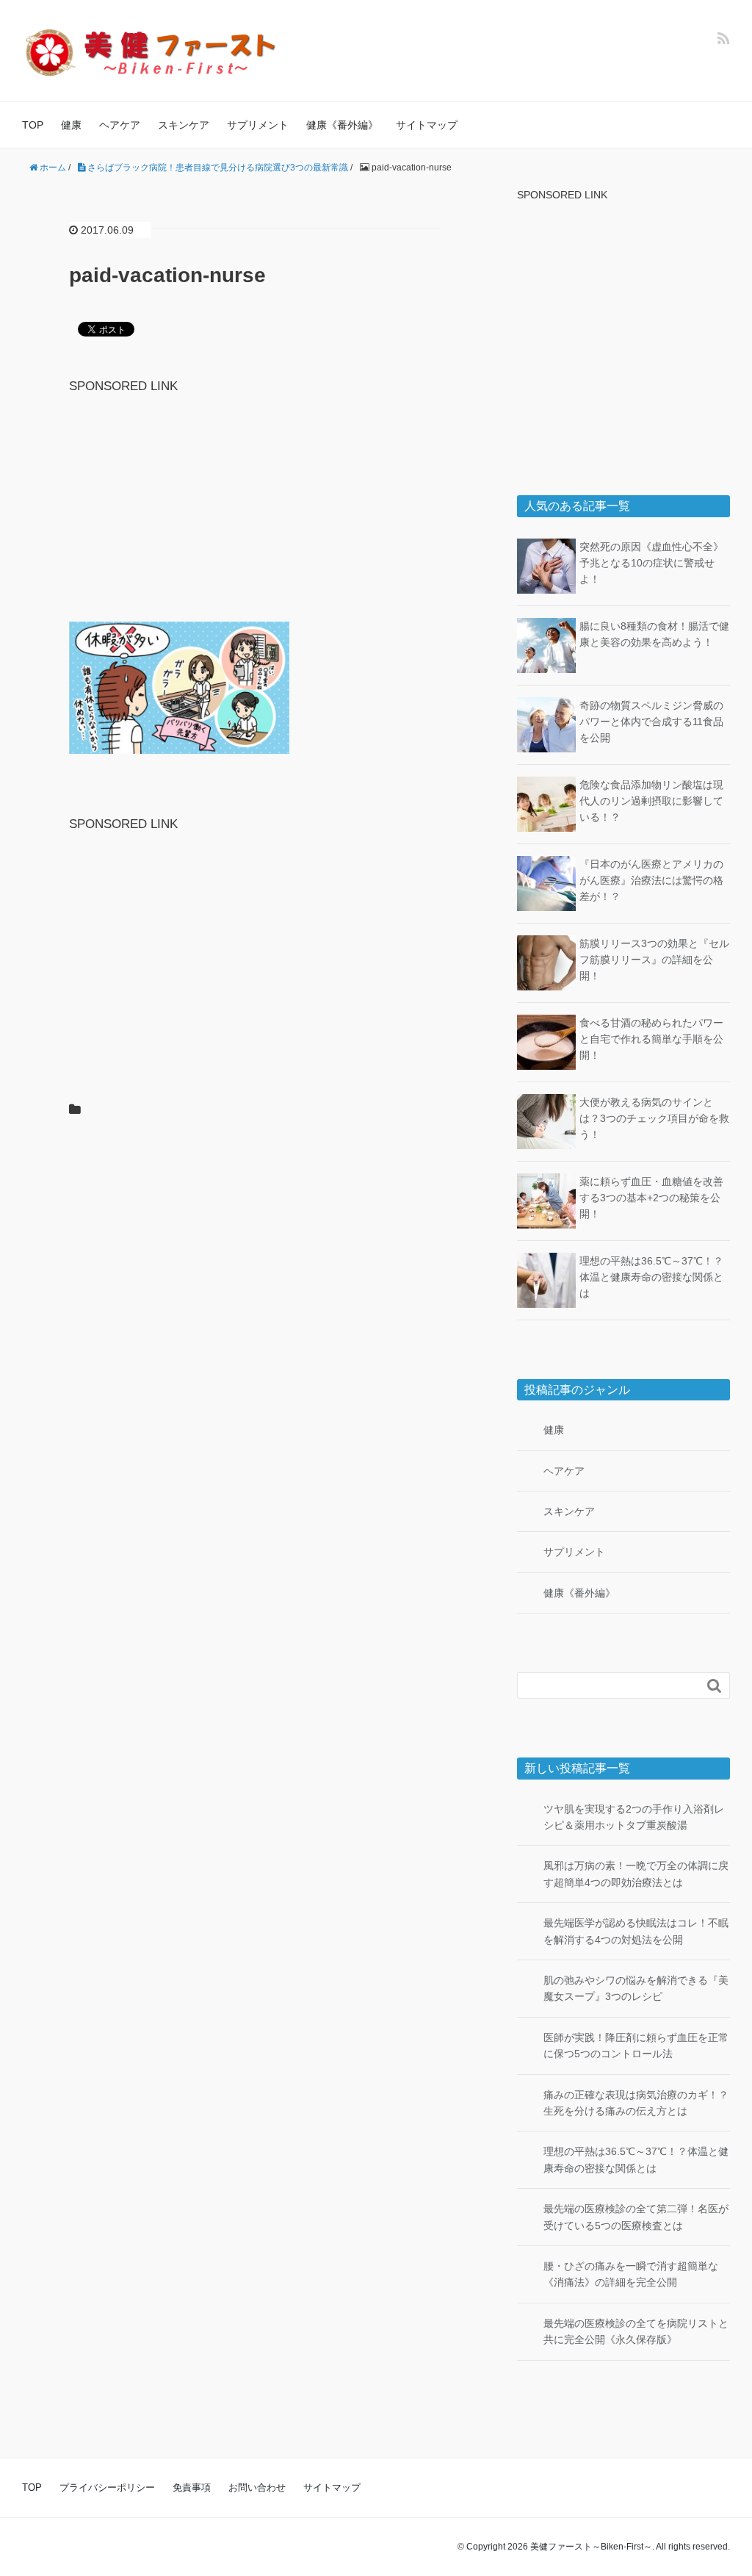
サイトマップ (427, 125)
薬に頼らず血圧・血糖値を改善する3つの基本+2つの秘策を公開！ (651, 1198)
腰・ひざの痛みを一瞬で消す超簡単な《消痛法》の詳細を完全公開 (631, 2274)
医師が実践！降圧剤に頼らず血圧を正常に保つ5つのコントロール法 (636, 2046)
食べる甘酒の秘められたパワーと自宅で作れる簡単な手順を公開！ (651, 1039)
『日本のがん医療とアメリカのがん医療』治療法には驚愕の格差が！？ (651, 881)
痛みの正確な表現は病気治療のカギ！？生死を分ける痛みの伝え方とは (636, 2103)
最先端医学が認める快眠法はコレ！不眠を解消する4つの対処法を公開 (636, 1931)
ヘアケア (120, 125)
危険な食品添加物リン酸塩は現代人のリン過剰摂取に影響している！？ (651, 801)
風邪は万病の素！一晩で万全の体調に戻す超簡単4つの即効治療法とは (636, 1874)
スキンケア (184, 125)
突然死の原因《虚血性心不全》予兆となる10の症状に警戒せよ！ (651, 563)
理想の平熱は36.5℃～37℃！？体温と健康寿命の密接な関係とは (651, 1277)
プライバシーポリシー (107, 2487)
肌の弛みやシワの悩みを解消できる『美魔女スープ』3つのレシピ (636, 1988)
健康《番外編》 (342, 125)
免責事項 (192, 2487)
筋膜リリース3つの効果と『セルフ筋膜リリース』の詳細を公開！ (654, 960)
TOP (33, 125)
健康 (71, 125)
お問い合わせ (257, 2487)
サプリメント (258, 125)
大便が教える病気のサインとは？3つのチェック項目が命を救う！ (654, 1119)
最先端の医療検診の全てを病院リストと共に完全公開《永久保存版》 (636, 2331)
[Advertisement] (255, 499)
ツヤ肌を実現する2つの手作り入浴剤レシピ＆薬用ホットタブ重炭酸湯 (634, 1817)
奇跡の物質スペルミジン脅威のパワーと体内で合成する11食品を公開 (651, 722)
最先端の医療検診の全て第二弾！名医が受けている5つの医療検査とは (636, 2217)
